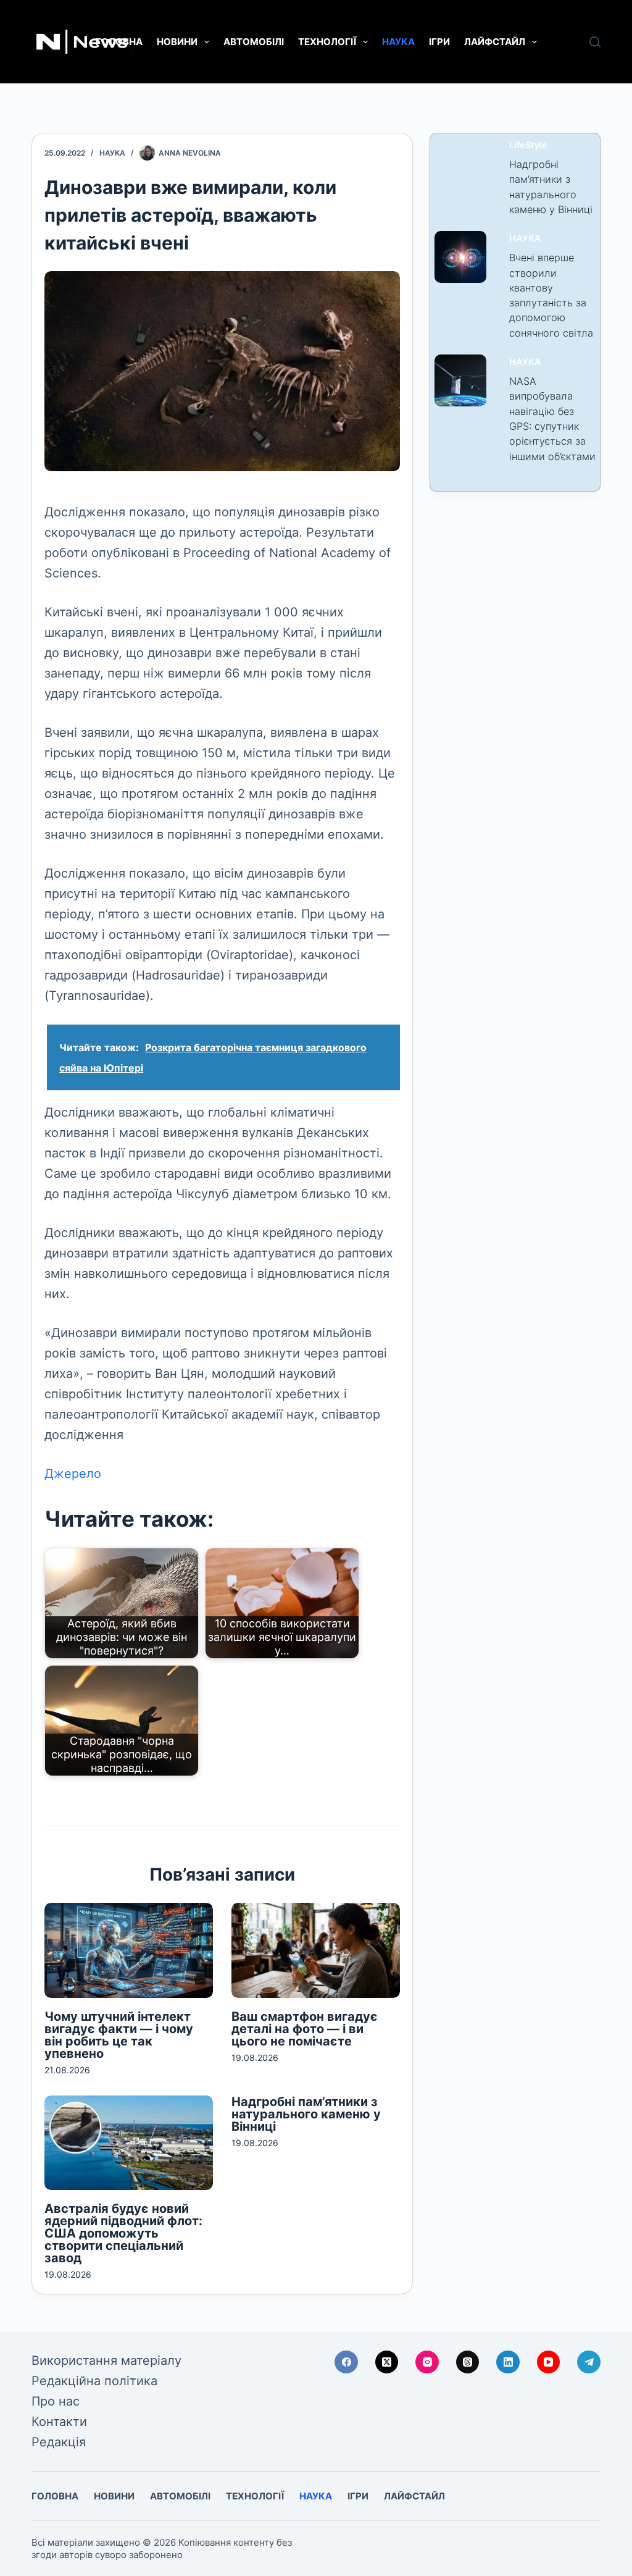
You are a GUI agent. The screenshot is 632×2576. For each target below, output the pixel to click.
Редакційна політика (94, 2381)
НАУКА (398, 42)
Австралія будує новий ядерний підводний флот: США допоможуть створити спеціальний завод (123, 2233)
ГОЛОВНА (119, 42)
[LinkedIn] (508, 2362)
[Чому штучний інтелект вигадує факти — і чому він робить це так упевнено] (129, 1950)
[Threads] (468, 2362)
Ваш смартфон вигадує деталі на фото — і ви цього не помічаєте (305, 2029)
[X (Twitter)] (387, 2362)
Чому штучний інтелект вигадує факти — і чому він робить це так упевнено (119, 2035)
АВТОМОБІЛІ (254, 42)
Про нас (56, 2401)
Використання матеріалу (106, 2360)
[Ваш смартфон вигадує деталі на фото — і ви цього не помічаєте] (316, 1950)
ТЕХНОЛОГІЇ (327, 42)
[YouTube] (549, 2362)
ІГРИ (439, 42)
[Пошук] (595, 42)
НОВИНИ (177, 42)
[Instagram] (427, 2362)
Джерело (73, 1474)
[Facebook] (346, 2362)
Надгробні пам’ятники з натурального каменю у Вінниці (306, 2114)
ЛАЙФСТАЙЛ (495, 42)
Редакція (59, 2442)
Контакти (59, 2422)
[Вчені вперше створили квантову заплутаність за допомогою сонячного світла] (460, 257)
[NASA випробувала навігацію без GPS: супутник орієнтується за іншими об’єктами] (460, 380)
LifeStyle (528, 145)
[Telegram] (589, 2362)
